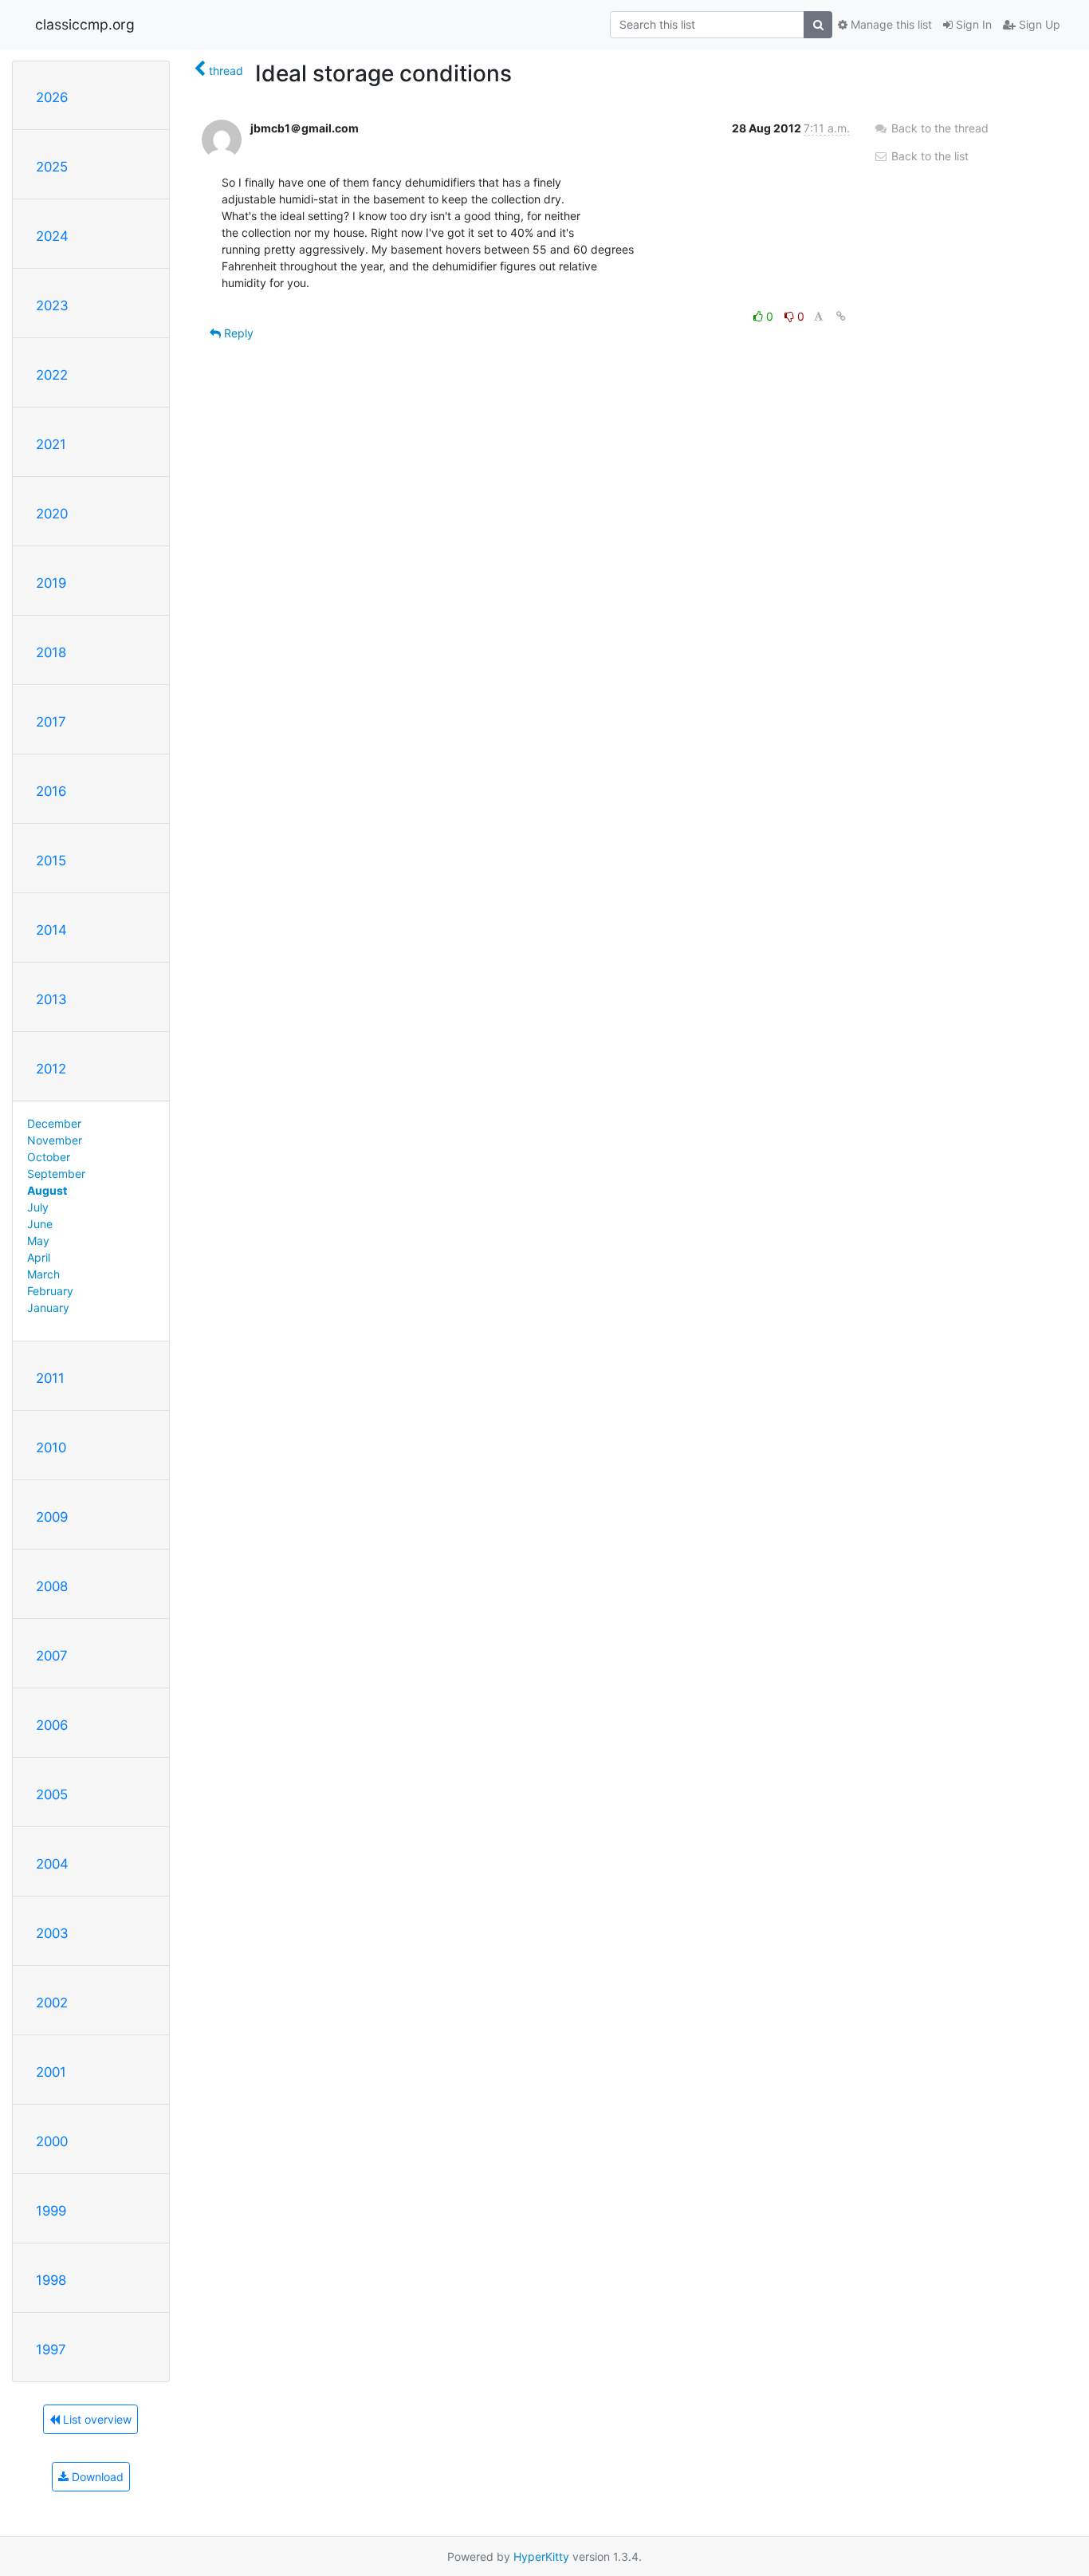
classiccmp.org (85, 24)
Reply (237, 333)
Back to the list (928, 156)
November (55, 1140)
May (38, 1241)
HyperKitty (541, 2556)
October (49, 1157)
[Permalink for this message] (841, 316)
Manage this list (890, 24)
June (40, 1224)
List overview (96, 2419)
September (56, 1174)
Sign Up (1038, 24)
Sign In (972, 24)
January (48, 1308)
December (54, 1123)
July (38, 1207)
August (47, 1190)
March (43, 1274)
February (50, 1291)
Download (96, 2477)
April (39, 1257)
